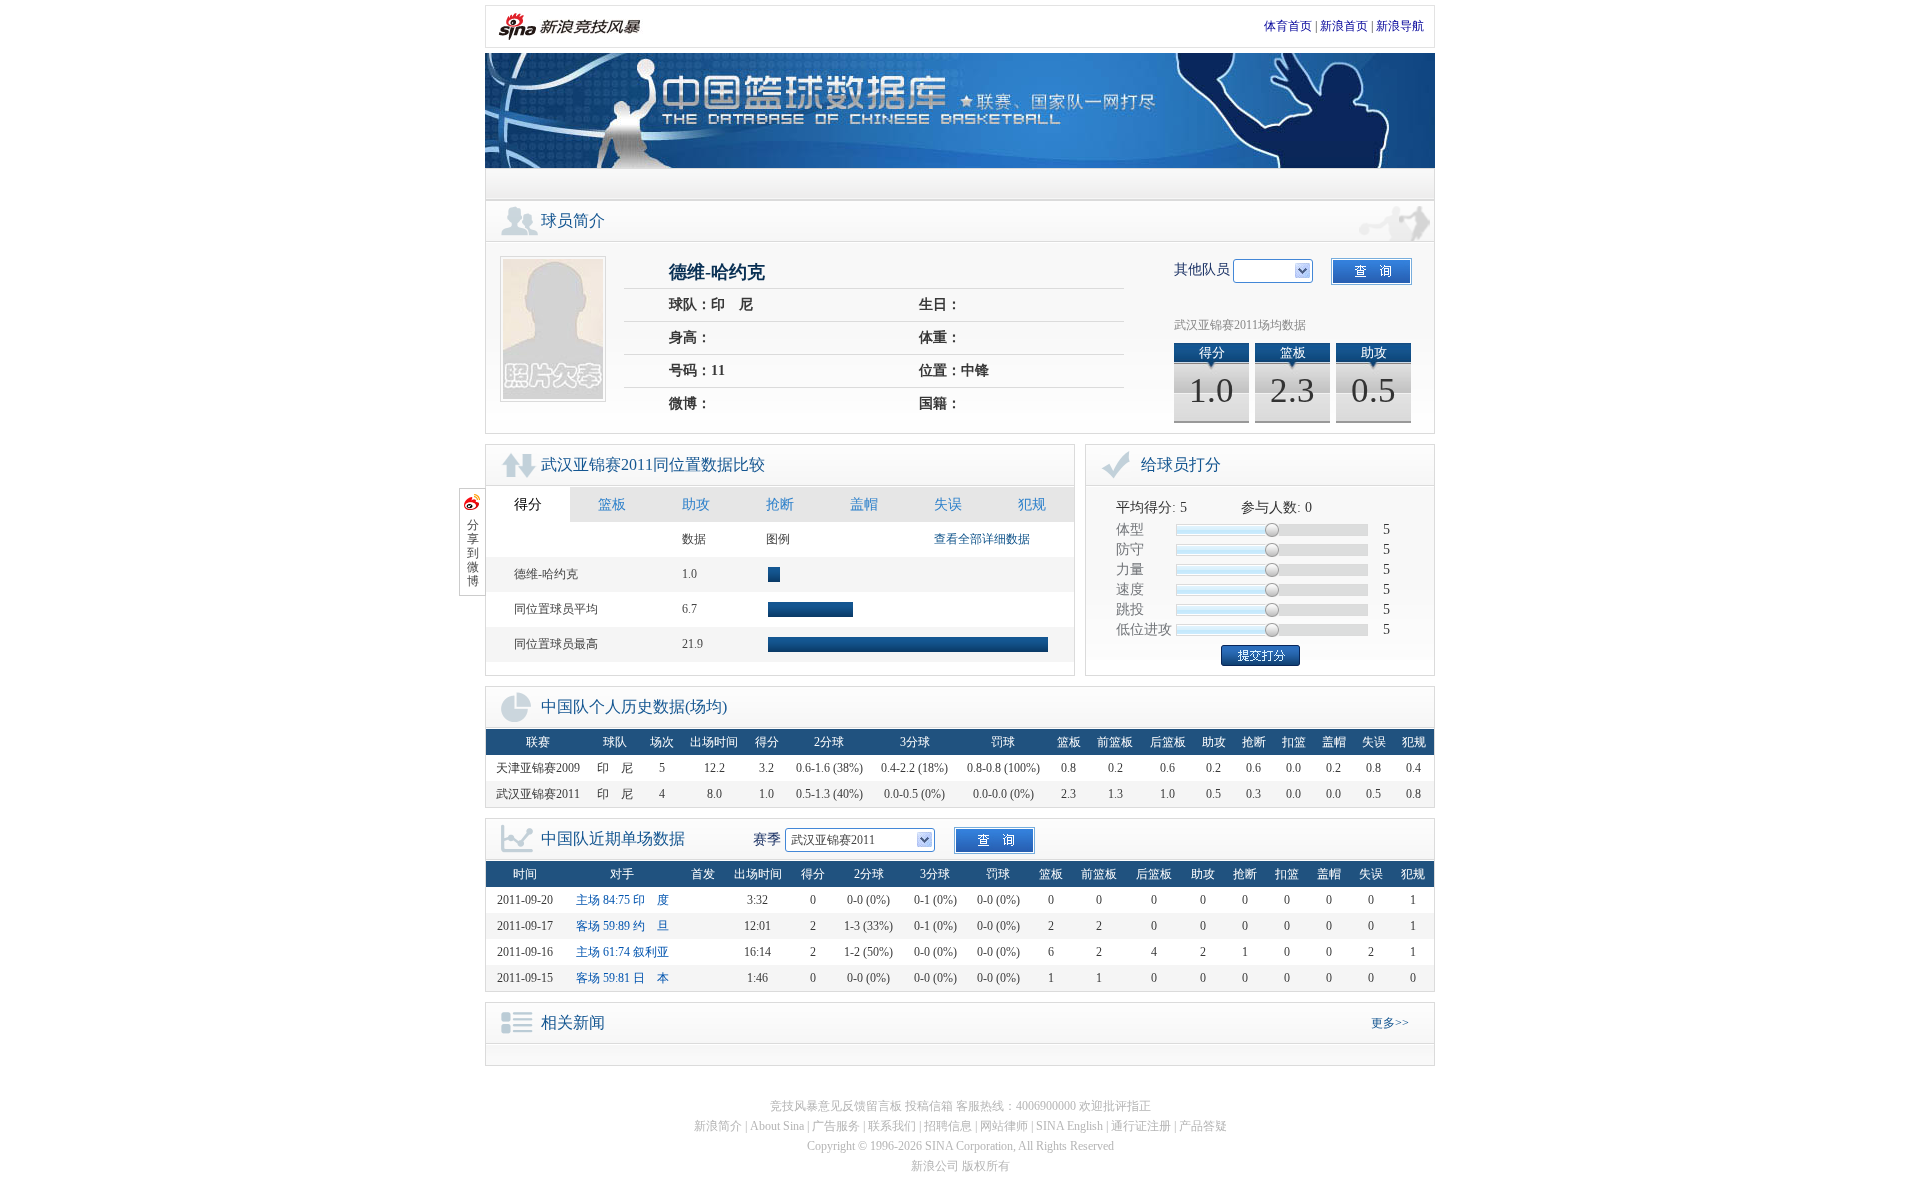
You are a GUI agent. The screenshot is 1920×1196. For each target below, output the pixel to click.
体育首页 (1288, 26)
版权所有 (986, 1166)
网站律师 (1004, 1126)
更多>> (1390, 1023)
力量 (1130, 569)
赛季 (767, 839)
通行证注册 (1141, 1126)
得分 (528, 504)
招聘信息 (948, 1126)
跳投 (1130, 609)
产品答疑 (1203, 1126)
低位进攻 (1144, 629)
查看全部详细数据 (982, 539)
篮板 (612, 504)
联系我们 (892, 1126)
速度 (1130, 589)
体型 (1130, 529)
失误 (948, 504)
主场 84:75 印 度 (622, 900)
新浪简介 (718, 1126)
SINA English (1069, 1126)
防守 (1130, 549)
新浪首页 (1344, 26)
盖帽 (864, 504)
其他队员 (1202, 269)
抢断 (780, 504)
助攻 (696, 504)
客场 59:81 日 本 (622, 978)
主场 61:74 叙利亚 (622, 952)
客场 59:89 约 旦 (622, 926)
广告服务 (836, 1126)
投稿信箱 (929, 1106)
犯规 (1032, 504)
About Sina (777, 1126)
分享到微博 (473, 553)
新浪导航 (1400, 26)
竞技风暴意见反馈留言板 (836, 1106)
